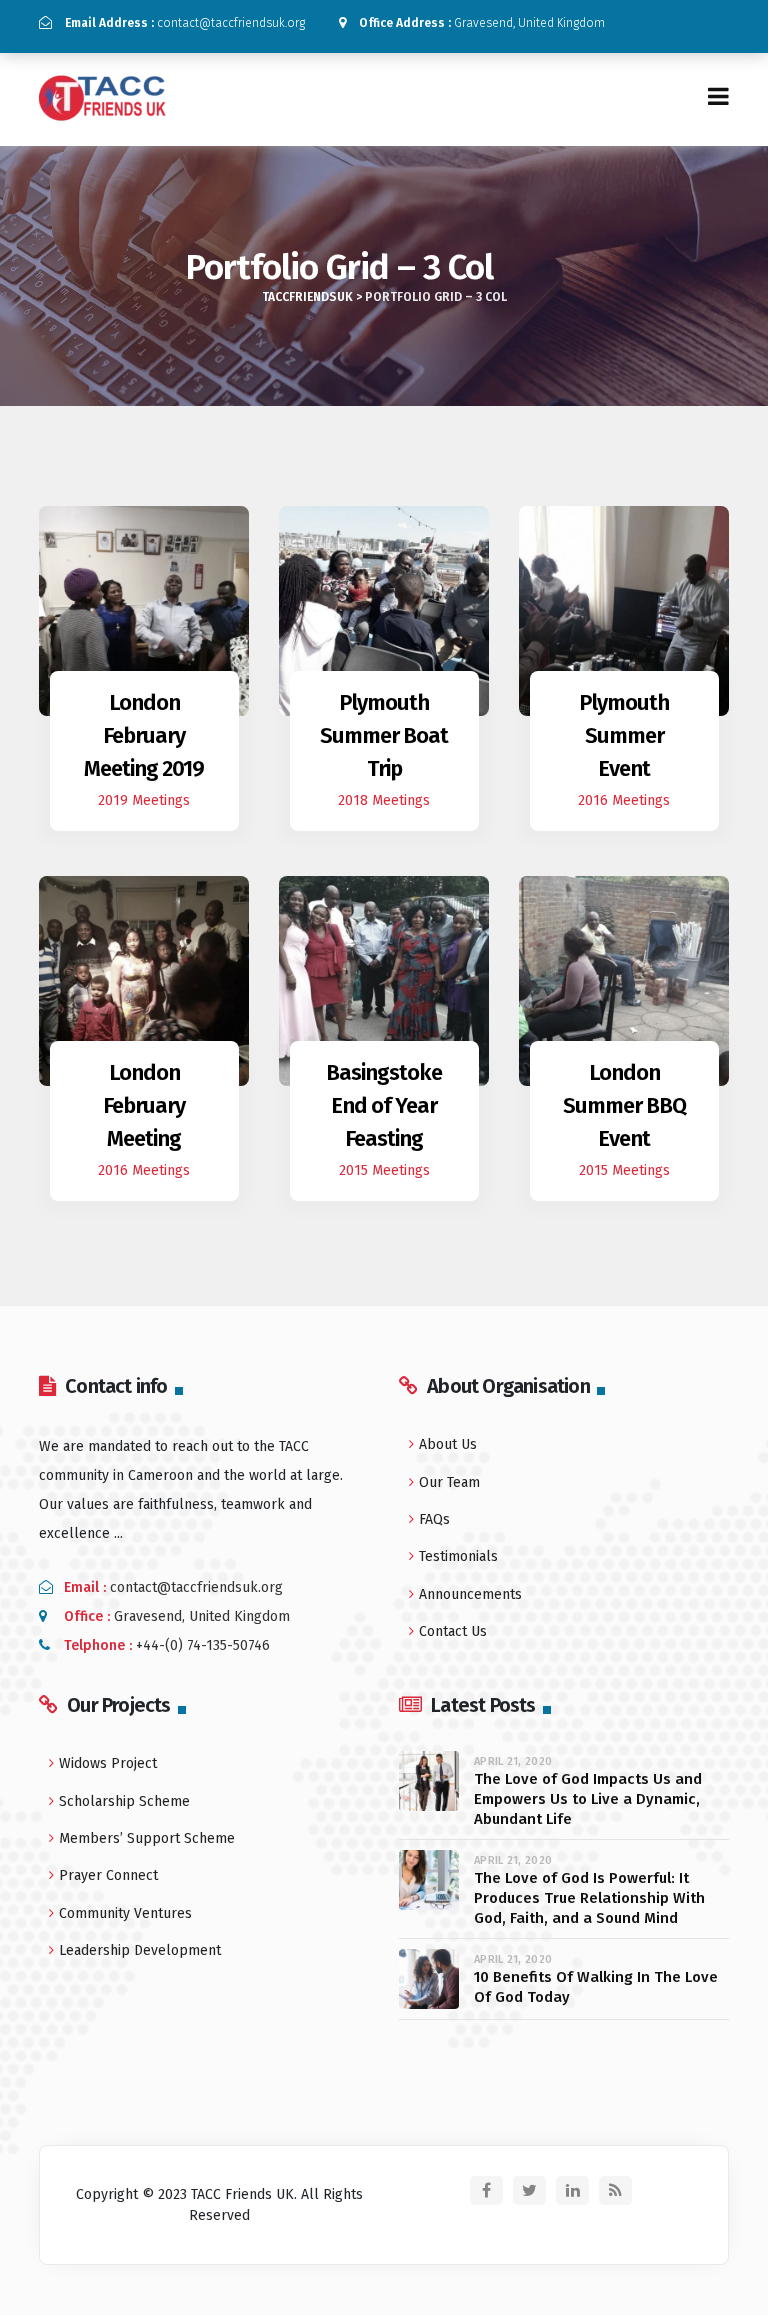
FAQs (434, 1519)
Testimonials (458, 1556)
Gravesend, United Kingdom (482, 23)
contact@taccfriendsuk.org (185, 23)
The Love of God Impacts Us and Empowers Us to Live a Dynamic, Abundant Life (588, 1799)
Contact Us (453, 1631)
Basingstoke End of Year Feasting (384, 1105)
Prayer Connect (108, 1875)
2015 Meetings (384, 1170)
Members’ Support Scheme (147, 1838)
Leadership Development (140, 1950)
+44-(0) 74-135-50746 (203, 1645)
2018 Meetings (384, 800)
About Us (448, 1444)
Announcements (470, 1594)
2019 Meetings (144, 800)
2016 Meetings (624, 800)
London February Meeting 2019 (144, 735)
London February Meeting (144, 1105)
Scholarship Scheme (124, 1801)
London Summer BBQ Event (624, 1105)
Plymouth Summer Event (624, 735)
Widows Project (108, 1763)
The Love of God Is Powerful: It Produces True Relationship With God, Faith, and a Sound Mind (589, 1898)
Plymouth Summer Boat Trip (384, 735)
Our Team (449, 1482)
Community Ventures (125, 1913)
